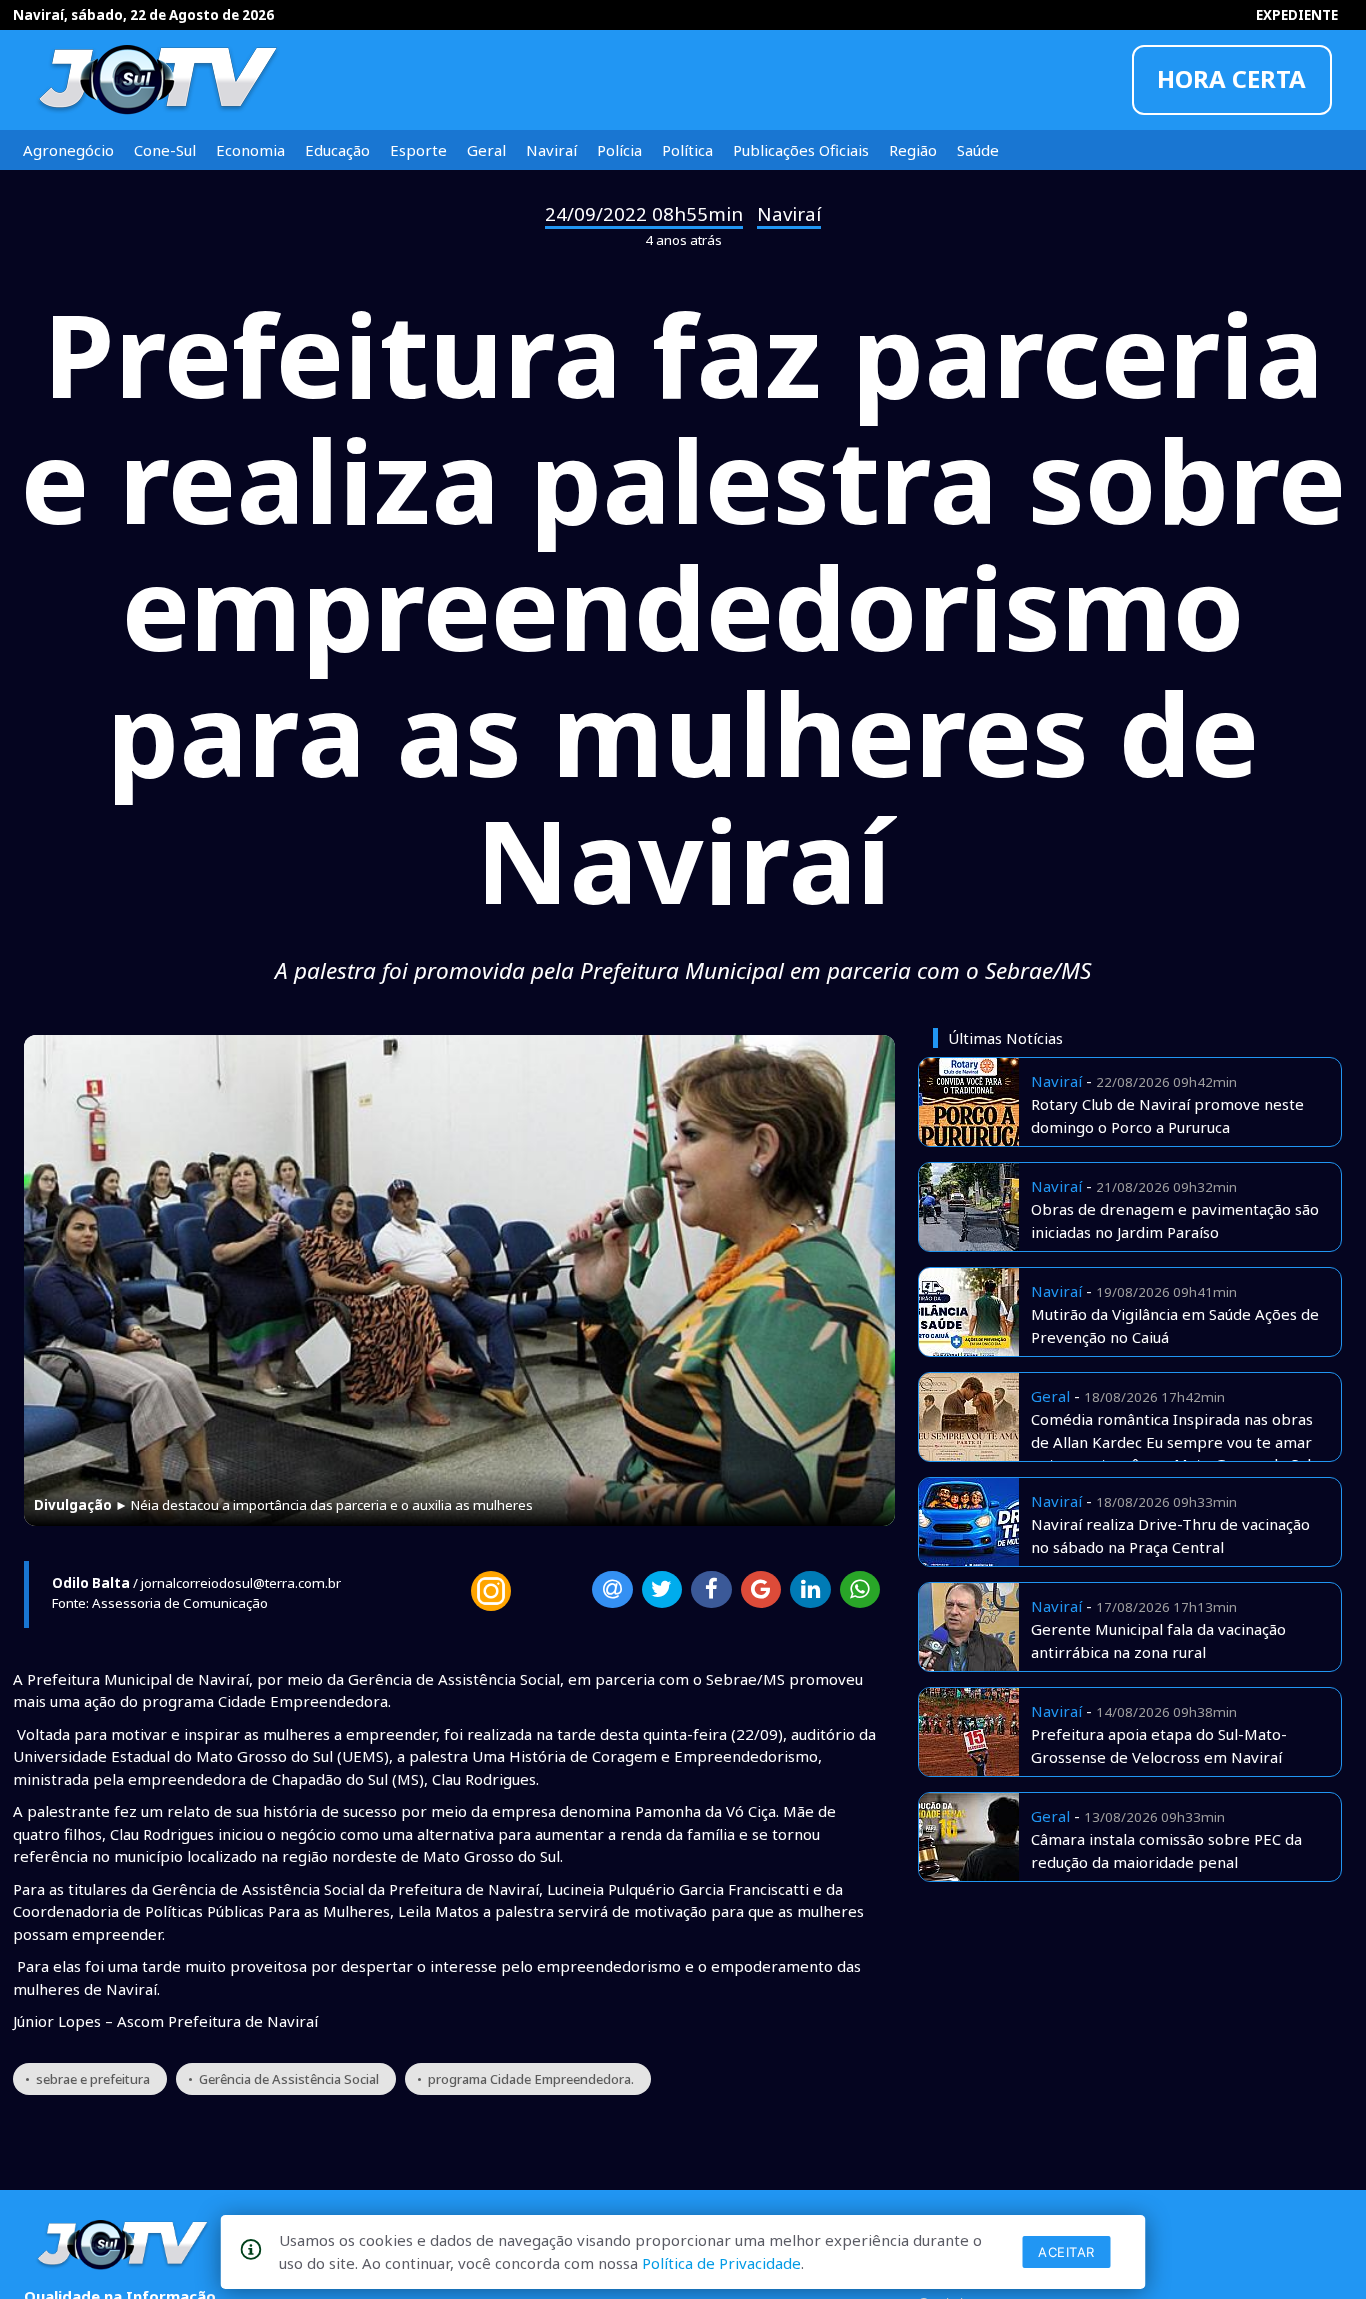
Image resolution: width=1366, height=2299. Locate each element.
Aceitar (1066, 2252)
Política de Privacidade (721, 2263)
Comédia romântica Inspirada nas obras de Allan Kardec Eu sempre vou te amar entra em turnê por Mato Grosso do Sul (1172, 1441)
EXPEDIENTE (1297, 15)
